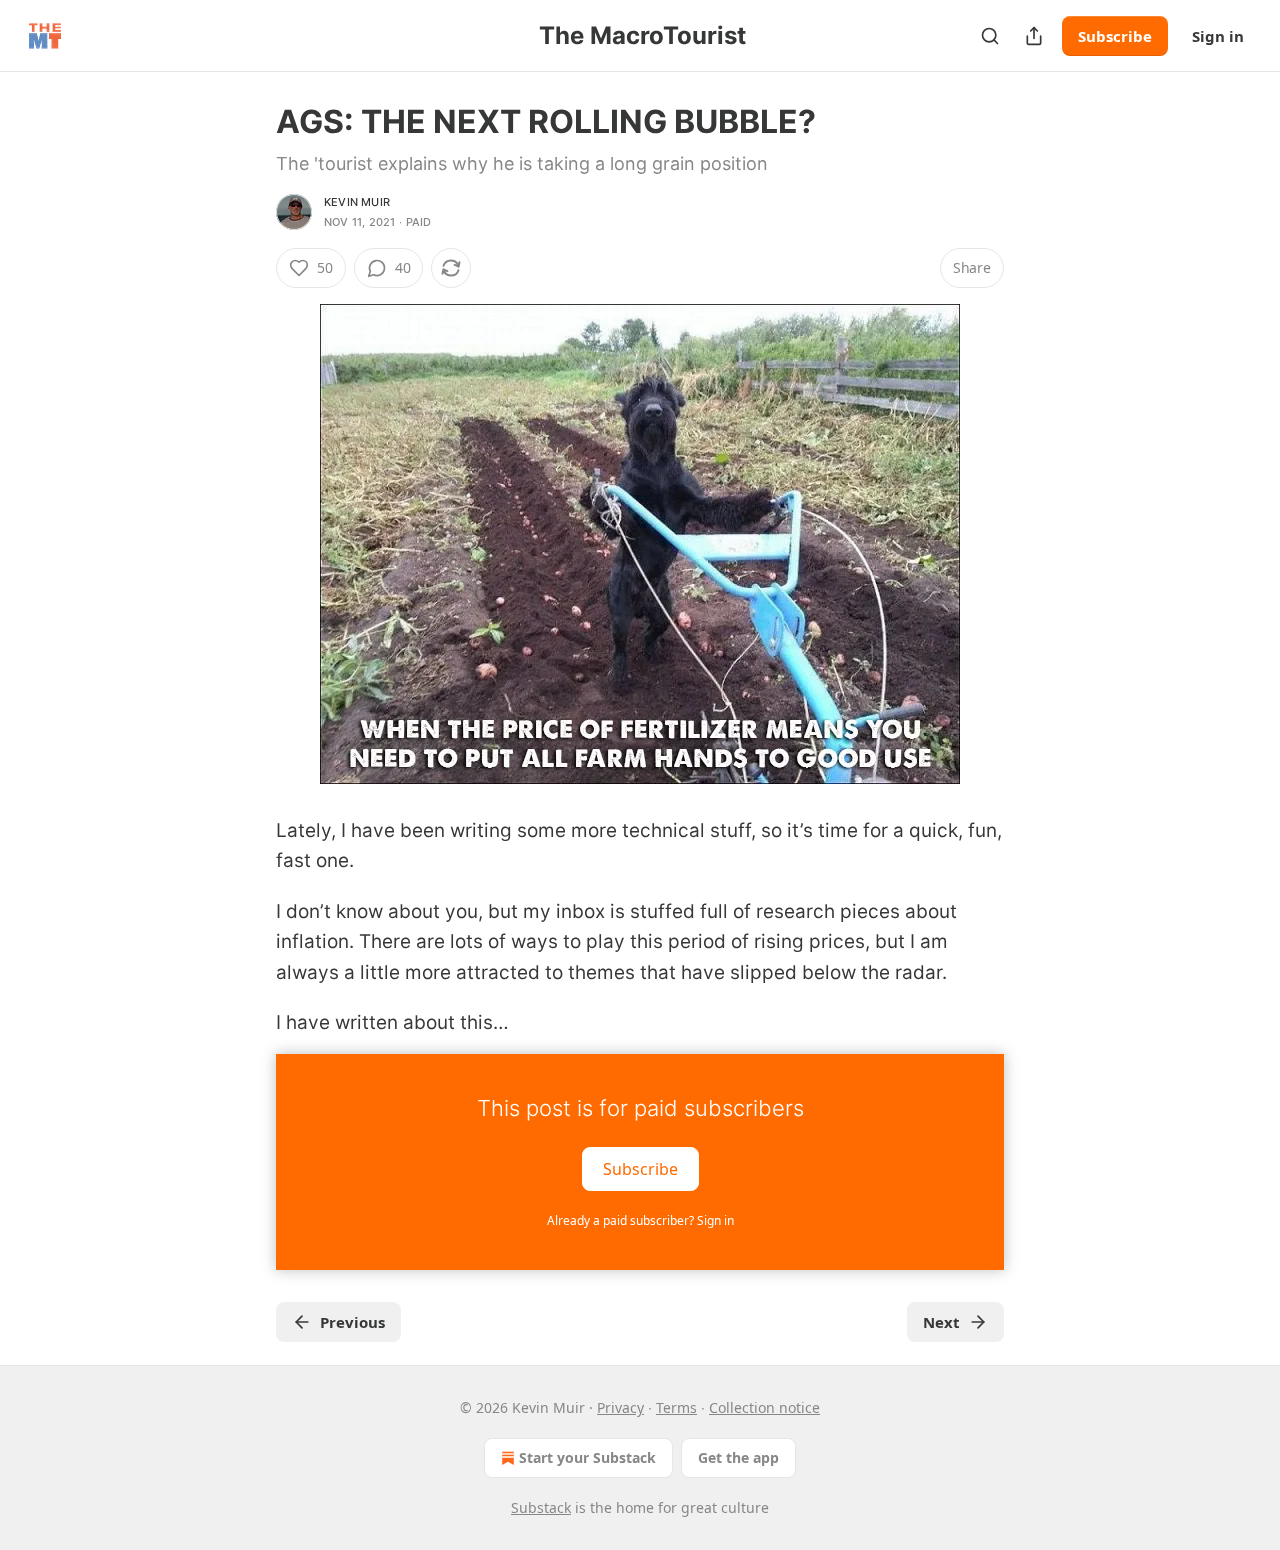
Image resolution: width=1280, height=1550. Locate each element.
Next (941, 1322)
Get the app (738, 1457)
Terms (676, 1407)
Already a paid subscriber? (640, 1220)
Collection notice (764, 1407)
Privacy (620, 1407)
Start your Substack (587, 1457)
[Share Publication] (1034, 36)
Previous (352, 1322)
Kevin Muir (357, 202)
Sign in (1218, 36)
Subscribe (1115, 36)
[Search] (990, 36)
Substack (541, 1507)
